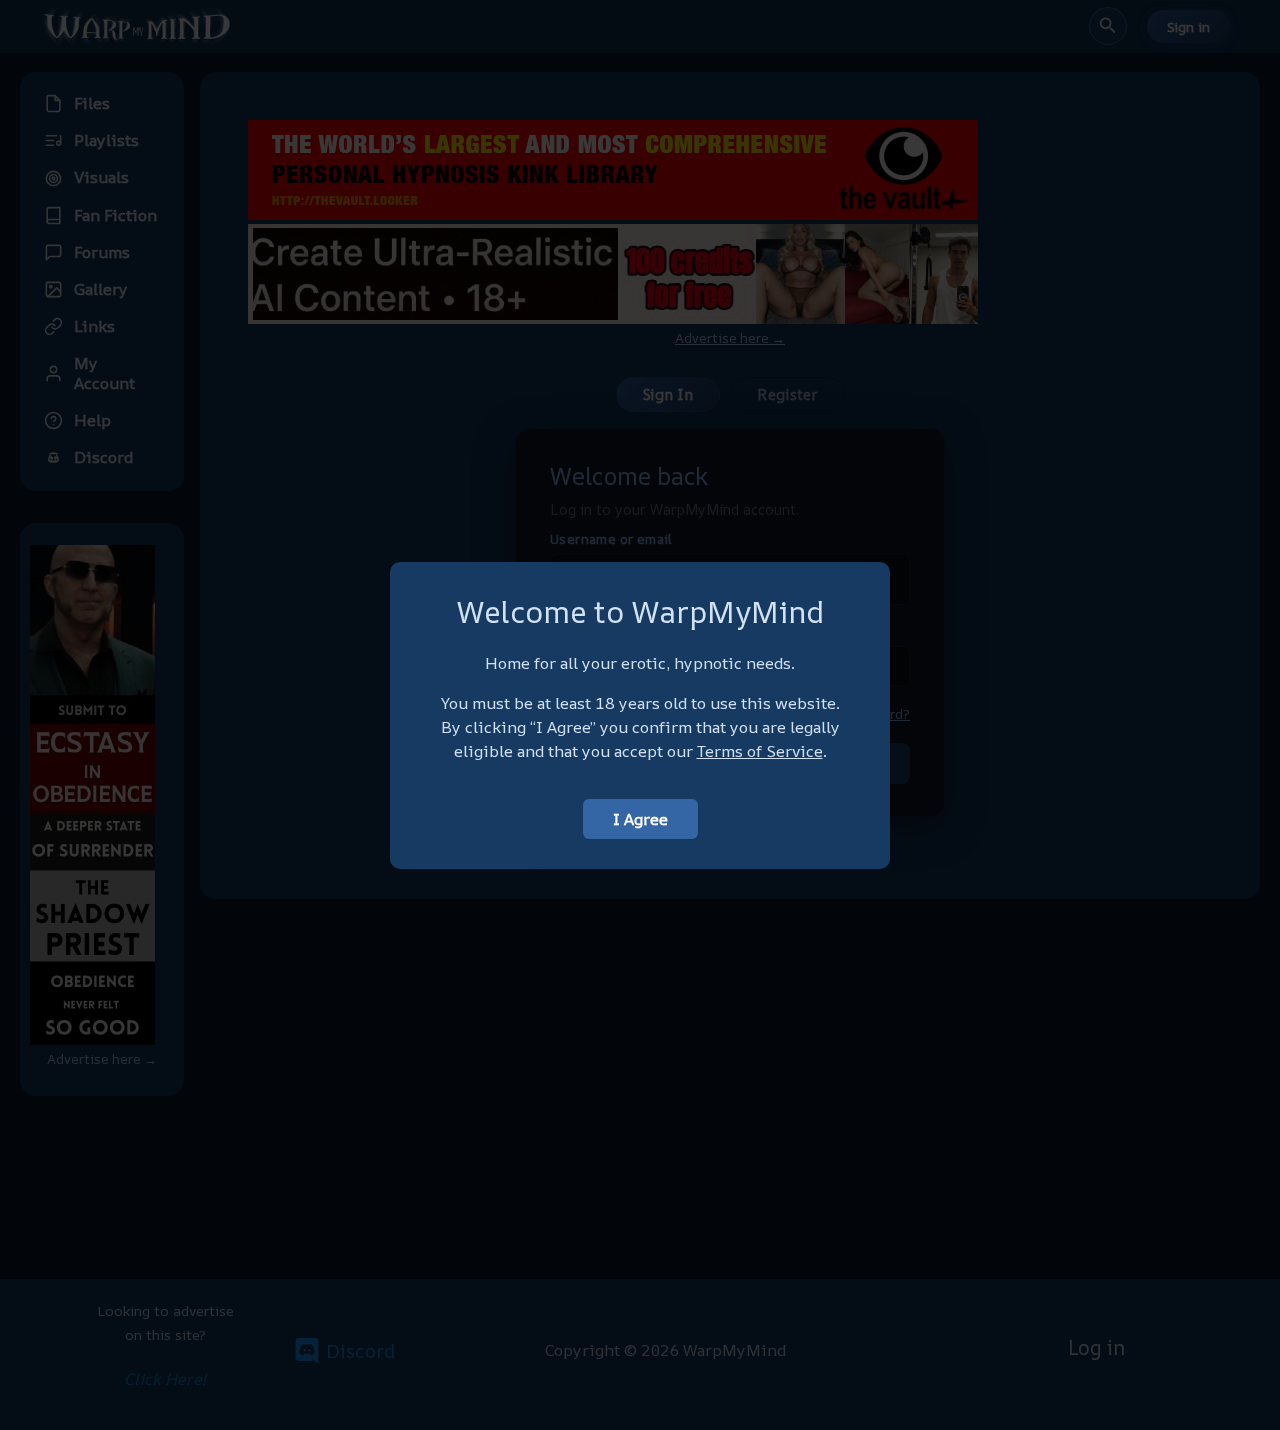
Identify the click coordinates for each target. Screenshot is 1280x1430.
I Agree (640, 819)
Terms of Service (760, 751)
